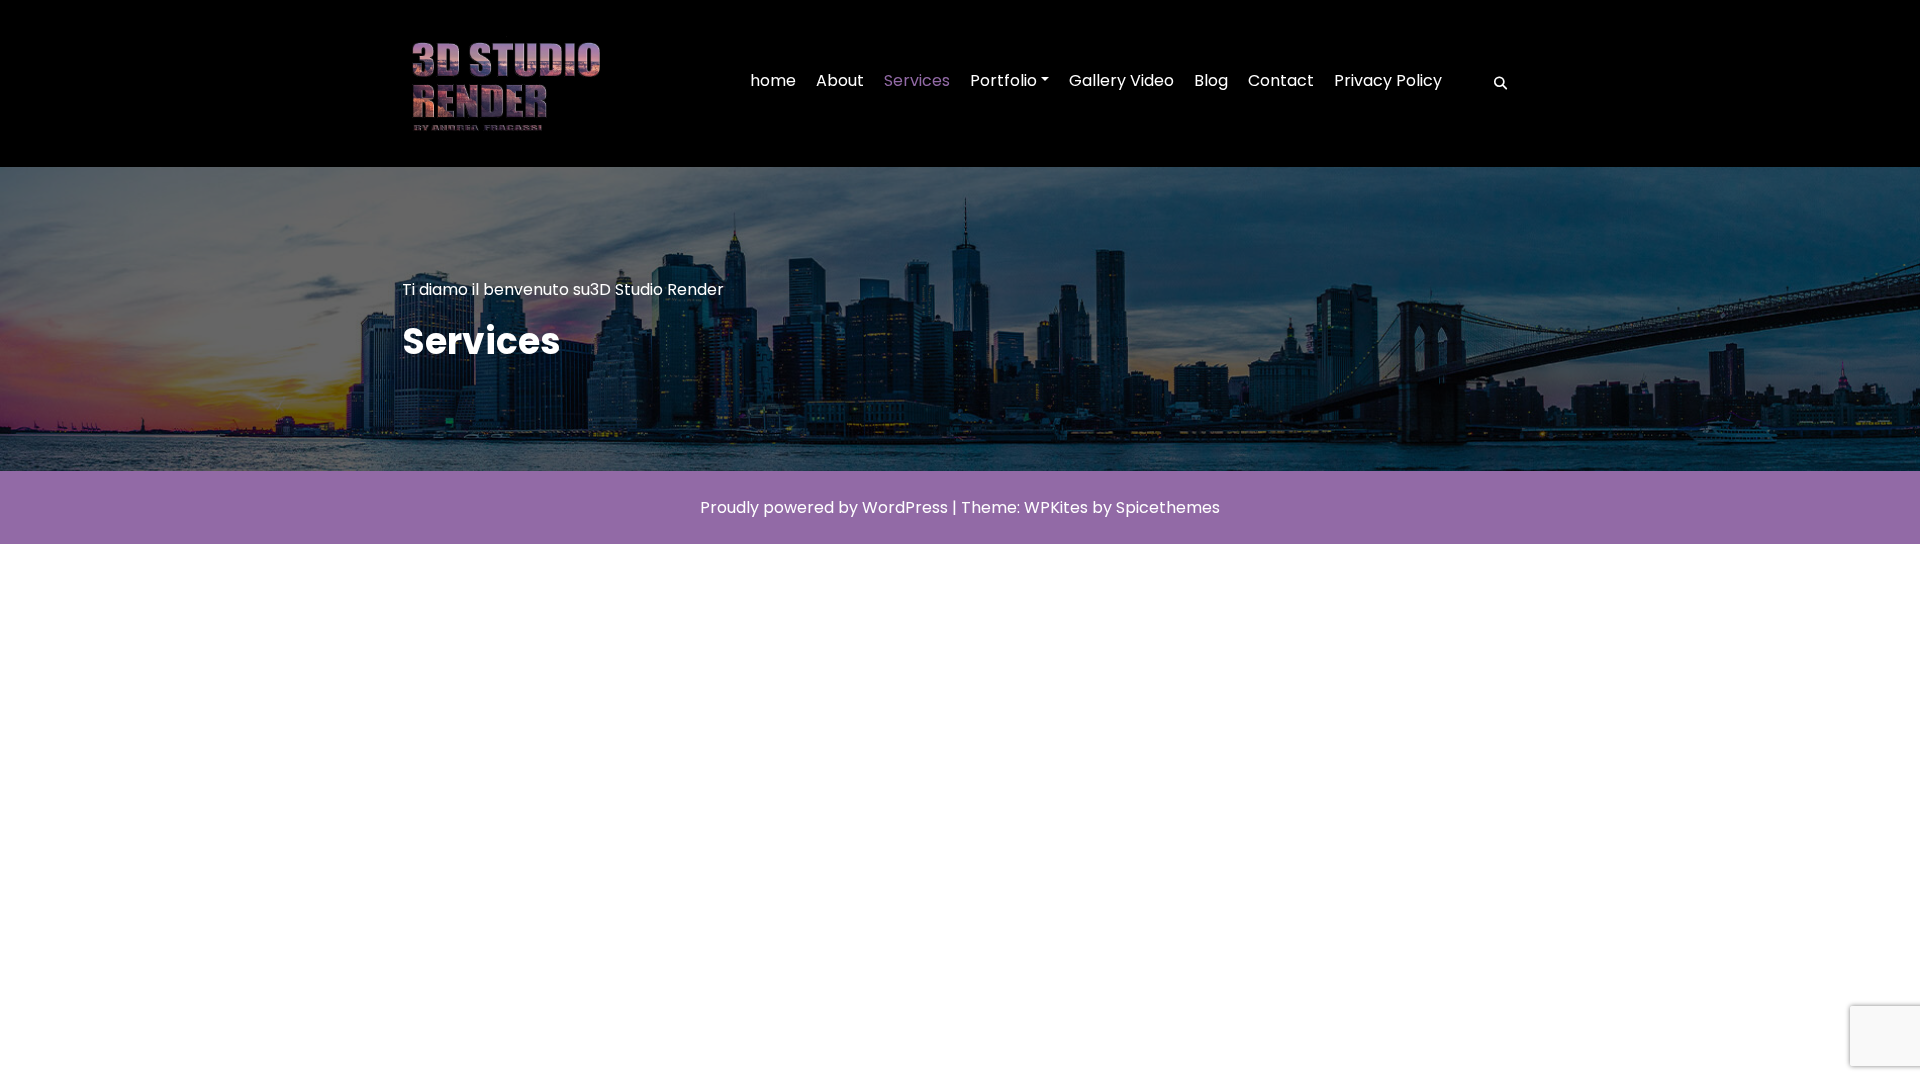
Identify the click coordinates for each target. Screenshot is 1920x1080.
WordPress (905, 507)
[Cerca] (1494, 84)
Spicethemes (1168, 507)
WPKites (1058, 507)
